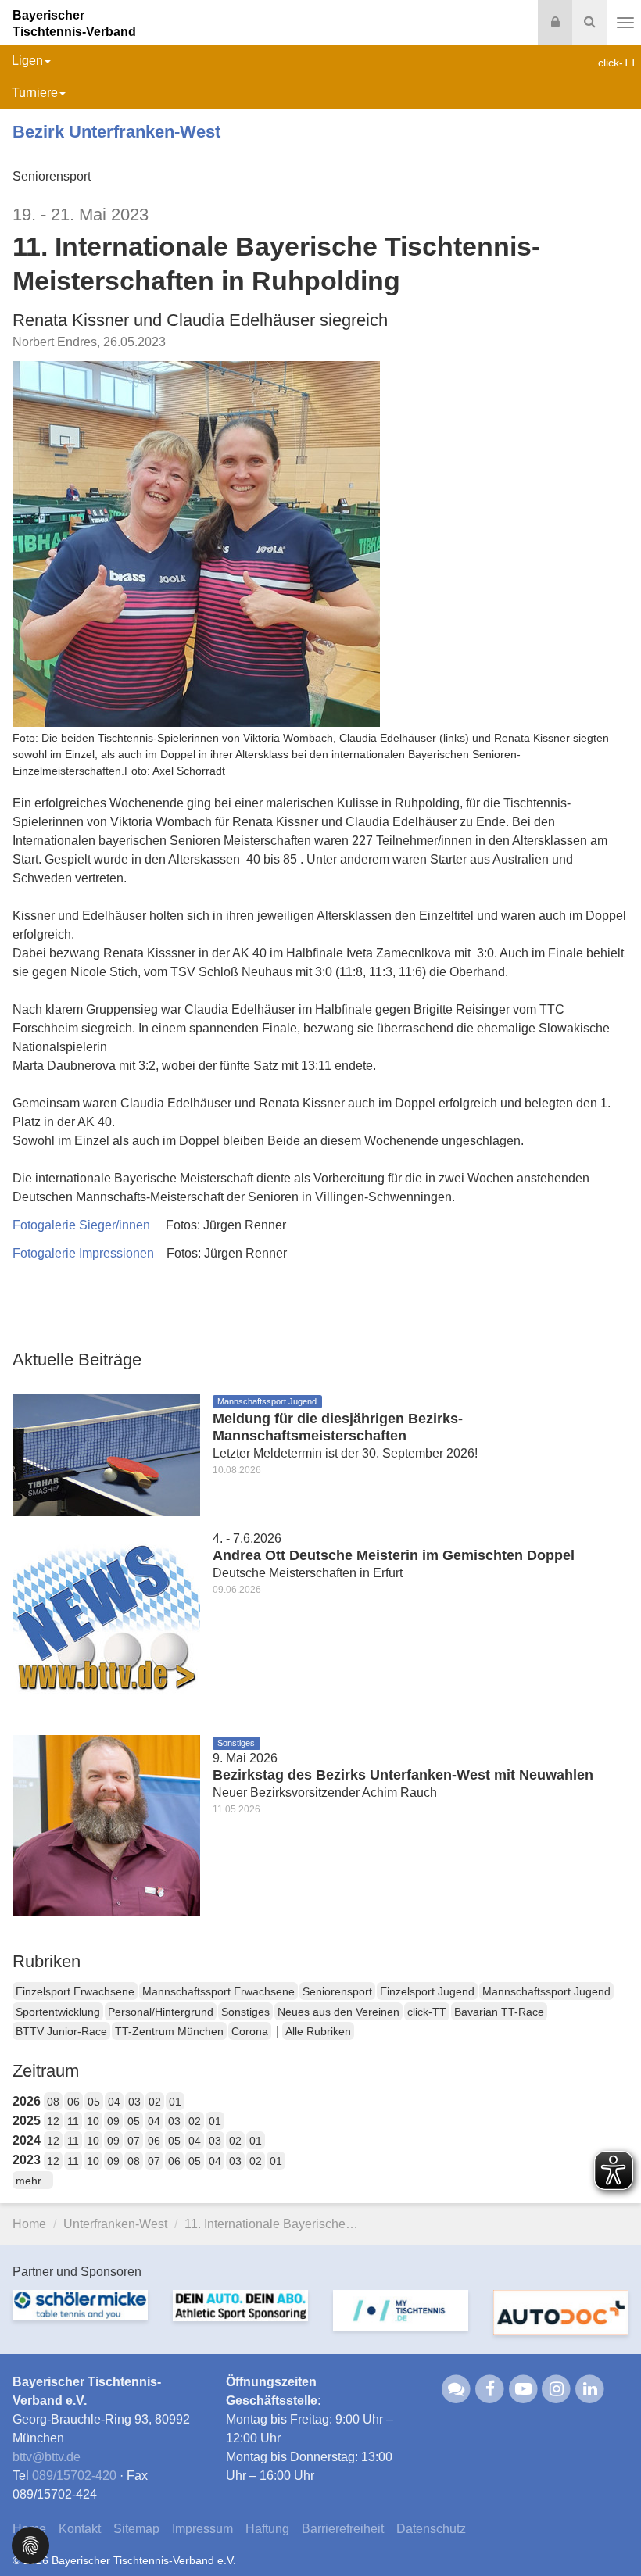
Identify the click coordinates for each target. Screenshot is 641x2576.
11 (73, 2121)
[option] (80, 2315)
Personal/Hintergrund (161, 2012)
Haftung (267, 2529)
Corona (250, 2031)
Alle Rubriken (318, 2031)
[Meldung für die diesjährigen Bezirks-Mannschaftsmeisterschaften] (106, 1453)
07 (134, 2141)
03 (134, 2102)
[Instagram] (557, 2388)
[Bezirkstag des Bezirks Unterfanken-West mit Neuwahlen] (106, 1825)
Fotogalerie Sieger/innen (81, 1225)
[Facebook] (490, 2388)
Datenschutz (431, 2529)
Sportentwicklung (58, 2012)
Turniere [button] (35, 93)
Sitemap (136, 2529)
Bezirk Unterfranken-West (116, 132)
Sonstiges (245, 2012)
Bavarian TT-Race (499, 2012)
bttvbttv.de (47, 2457)
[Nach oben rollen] (610, 2532)
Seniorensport (337, 1991)
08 (53, 2102)
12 (53, 2121)
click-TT (427, 2012)
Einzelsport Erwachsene (75, 1991)
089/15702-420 (74, 2476)
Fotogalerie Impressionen (83, 1253)
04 (114, 2102)
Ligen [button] (27, 61)
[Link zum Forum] (457, 2388)
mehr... (33, 2181)
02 (155, 2102)
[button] (30, 2544)
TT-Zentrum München (169, 2031)
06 (73, 2102)
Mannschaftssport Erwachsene (218, 1991)
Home (29, 2224)
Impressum (202, 2529)
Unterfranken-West (115, 2224)
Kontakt (80, 2529)
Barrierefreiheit (343, 2529)
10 (93, 2121)
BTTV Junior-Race (61, 2031)
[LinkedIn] (590, 2388)
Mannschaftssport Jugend (546, 1991)
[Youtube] (523, 2388)
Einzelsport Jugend (427, 1991)
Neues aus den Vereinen (338, 2012)
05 (94, 2102)
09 (113, 2121)
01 (175, 2102)
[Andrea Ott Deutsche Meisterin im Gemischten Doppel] (106, 1624)
